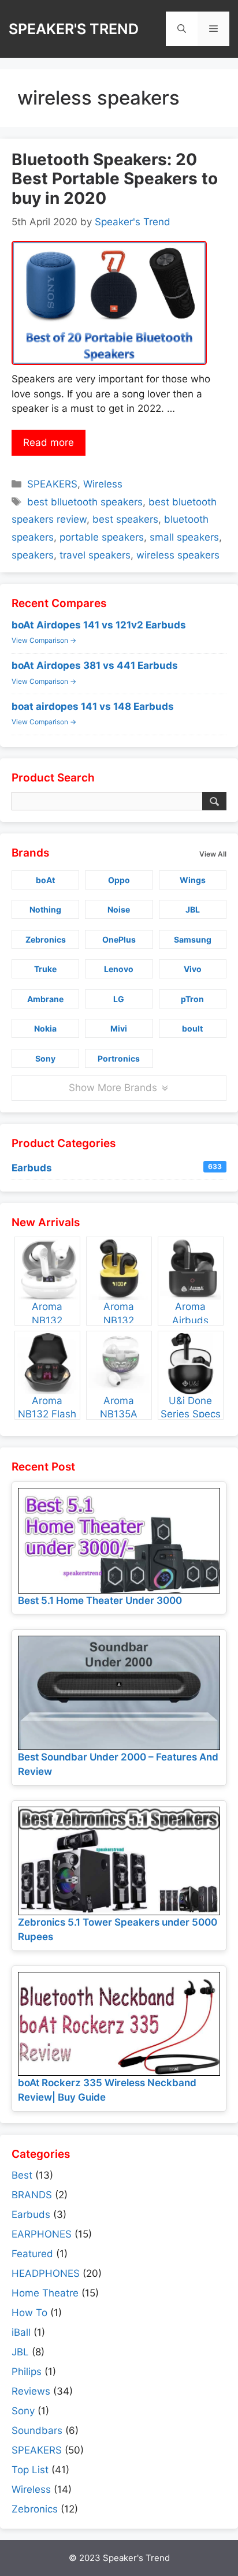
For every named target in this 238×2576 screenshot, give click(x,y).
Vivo (193, 969)
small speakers (184, 537)
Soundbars (37, 2430)
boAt (45, 880)
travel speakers (95, 555)
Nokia (45, 1028)
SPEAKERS (52, 484)
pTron (192, 999)
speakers (33, 555)
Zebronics (46, 939)
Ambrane (45, 999)
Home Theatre (45, 2293)
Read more (49, 442)
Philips (27, 2372)
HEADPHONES (46, 2273)
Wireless (103, 484)
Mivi (119, 1028)
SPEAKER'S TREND (74, 29)
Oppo (119, 880)
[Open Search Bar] (182, 29)
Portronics (119, 1058)
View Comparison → (44, 640)
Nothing (45, 909)
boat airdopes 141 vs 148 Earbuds (93, 706)
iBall (21, 2332)
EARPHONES (42, 2234)
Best (22, 2175)
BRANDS (32, 2195)
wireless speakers (178, 555)
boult (192, 1028)
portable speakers (102, 537)
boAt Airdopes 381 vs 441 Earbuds (95, 665)
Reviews (31, 2391)
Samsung (193, 939)
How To (29, 2313)
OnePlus (119, 939)
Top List (30, 2470)
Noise (119, 909)
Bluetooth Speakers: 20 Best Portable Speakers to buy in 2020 (115, 179)
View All (213, 854)
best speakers (125, 519)
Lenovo (119, 969)
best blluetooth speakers (85, 502)
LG (119, 999)
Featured (32, 2254)
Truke (45, 969)
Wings (193, 880)
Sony (45, 1058)
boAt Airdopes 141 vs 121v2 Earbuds (99, 625)
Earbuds (117, 1168)
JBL (193, 909)
